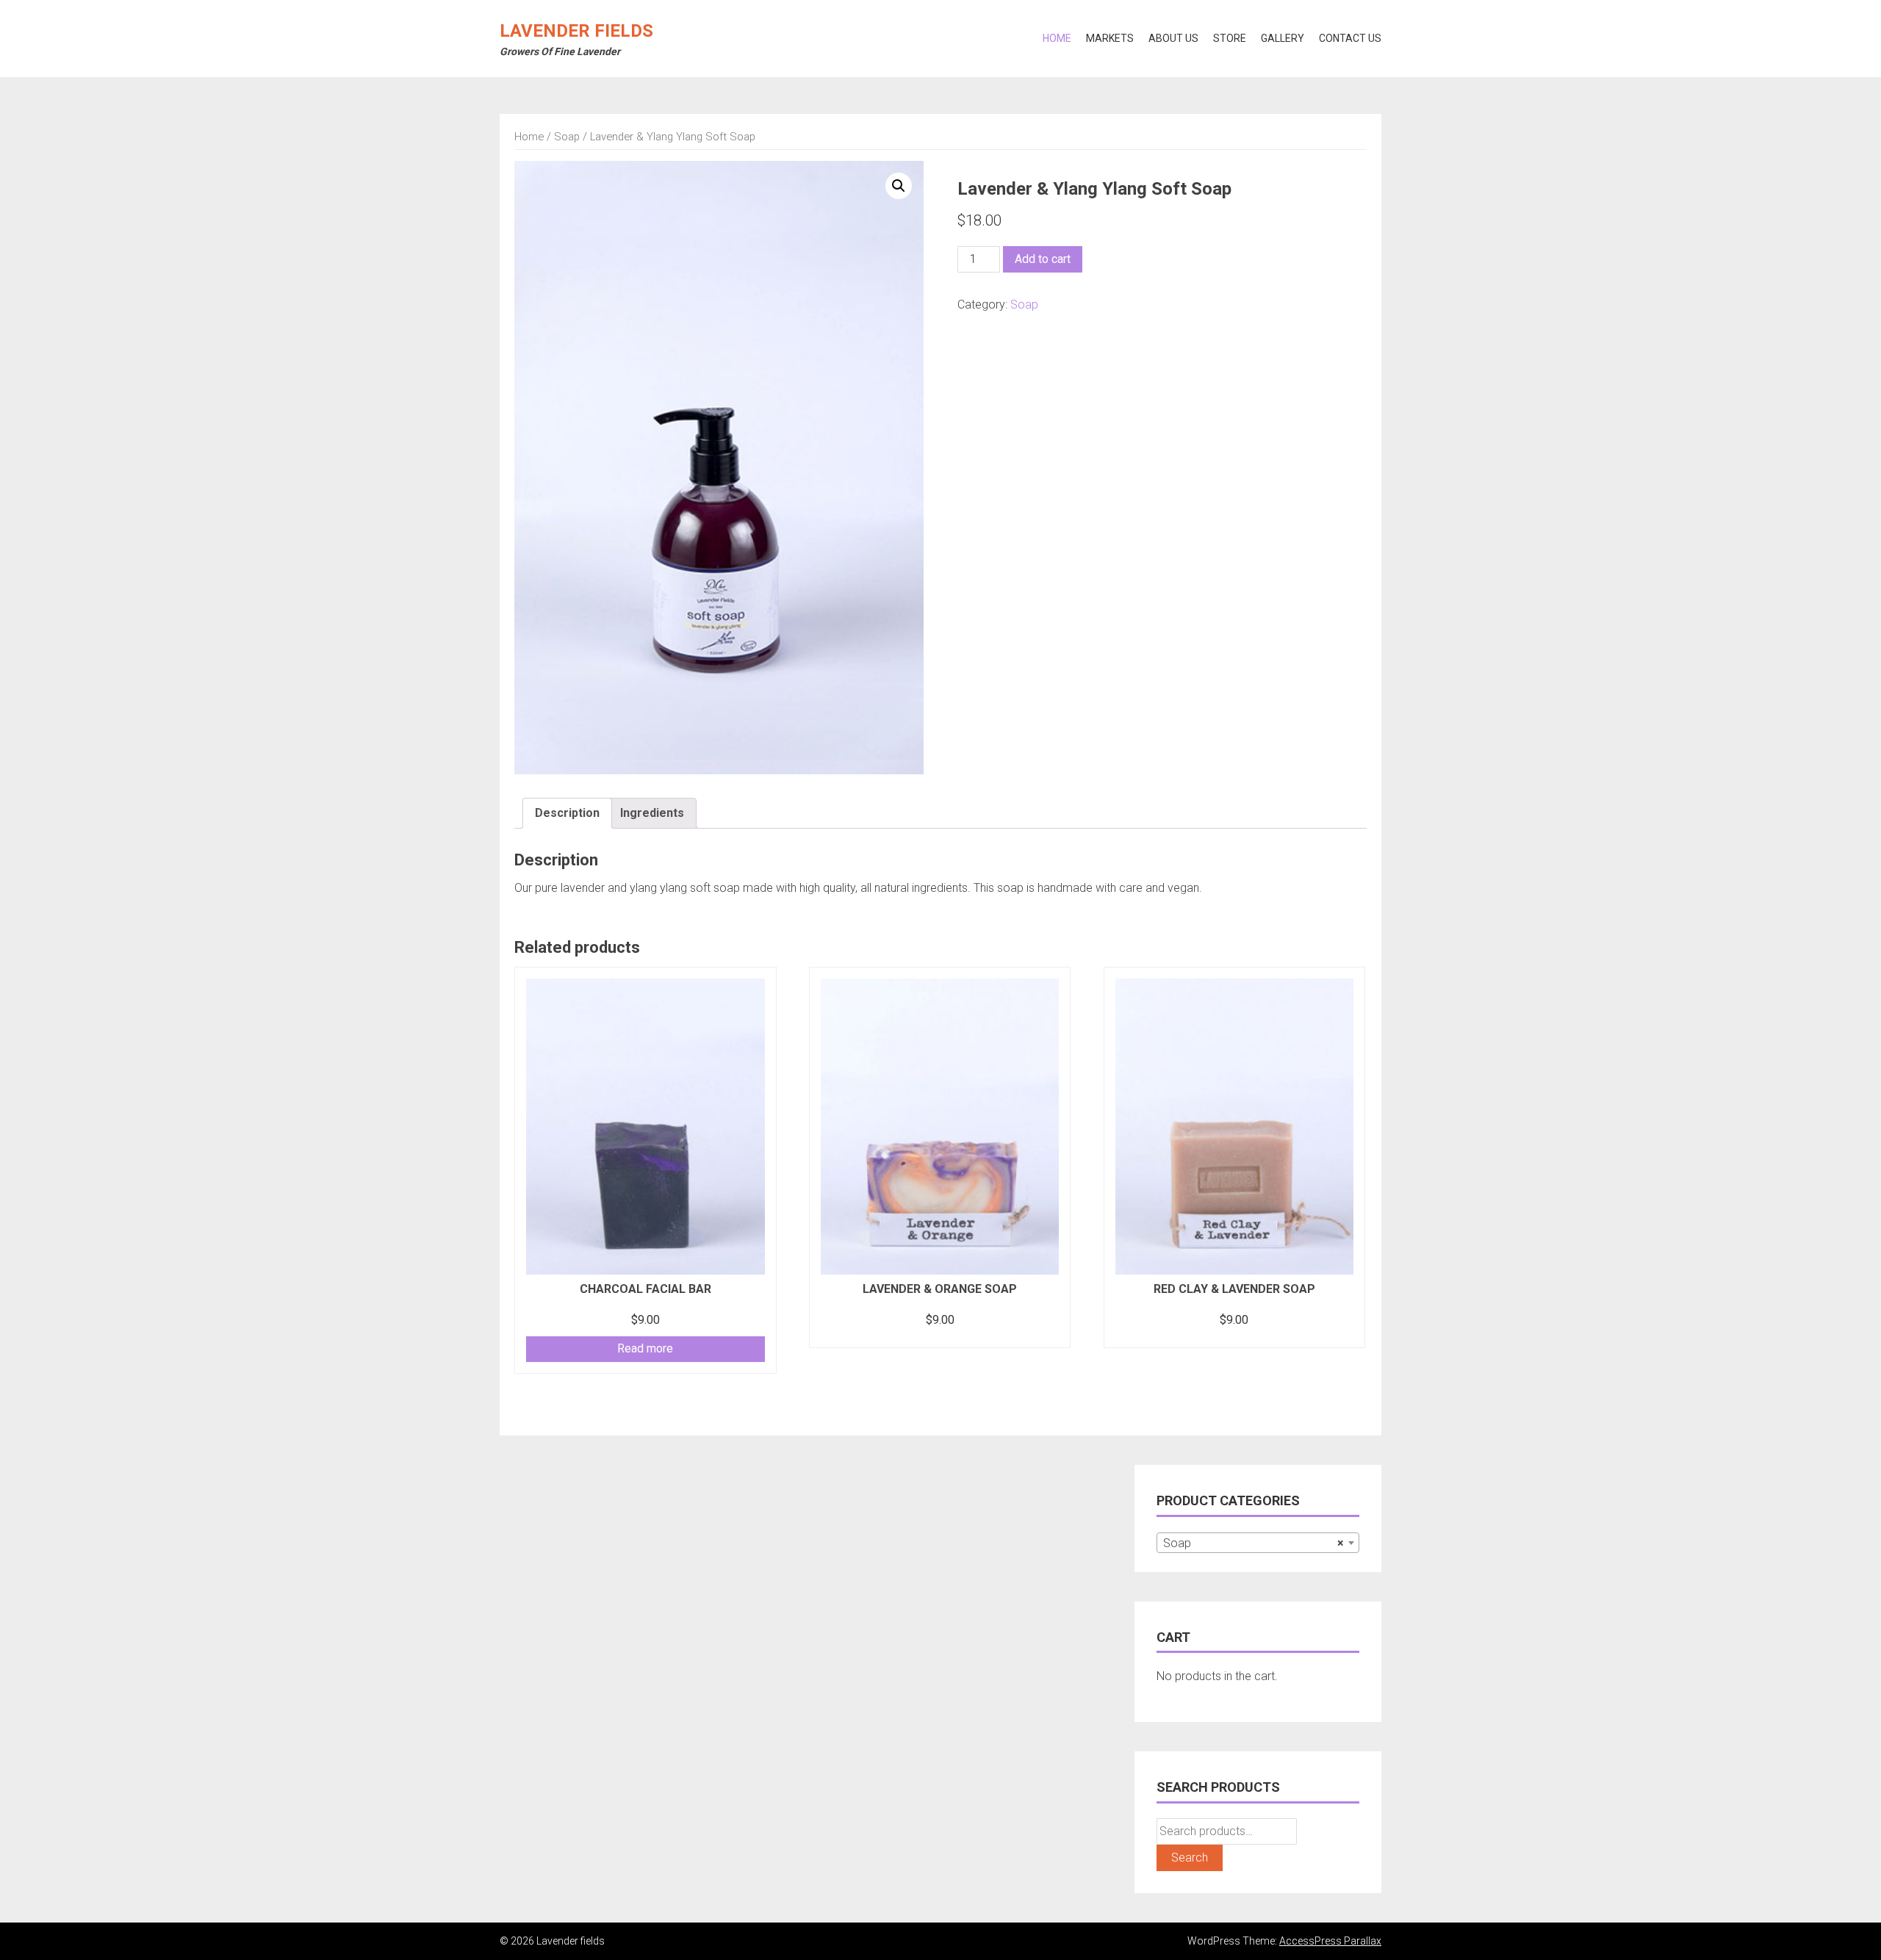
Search (1190, 1858)
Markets (1110, 38)
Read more (645, 1348)
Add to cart (1043, 259)
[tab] (567, 813)
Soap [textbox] (1254, 1543)
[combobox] (1258, 1543)
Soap (567, 137)
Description (567, 813)
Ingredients (652, 813)
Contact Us (1350, 38)
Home (1057, 38)
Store (1230, 38)
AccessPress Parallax (1330, 1941)
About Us (1173, 38)
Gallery (1283, 38)
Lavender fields (576, 31)
